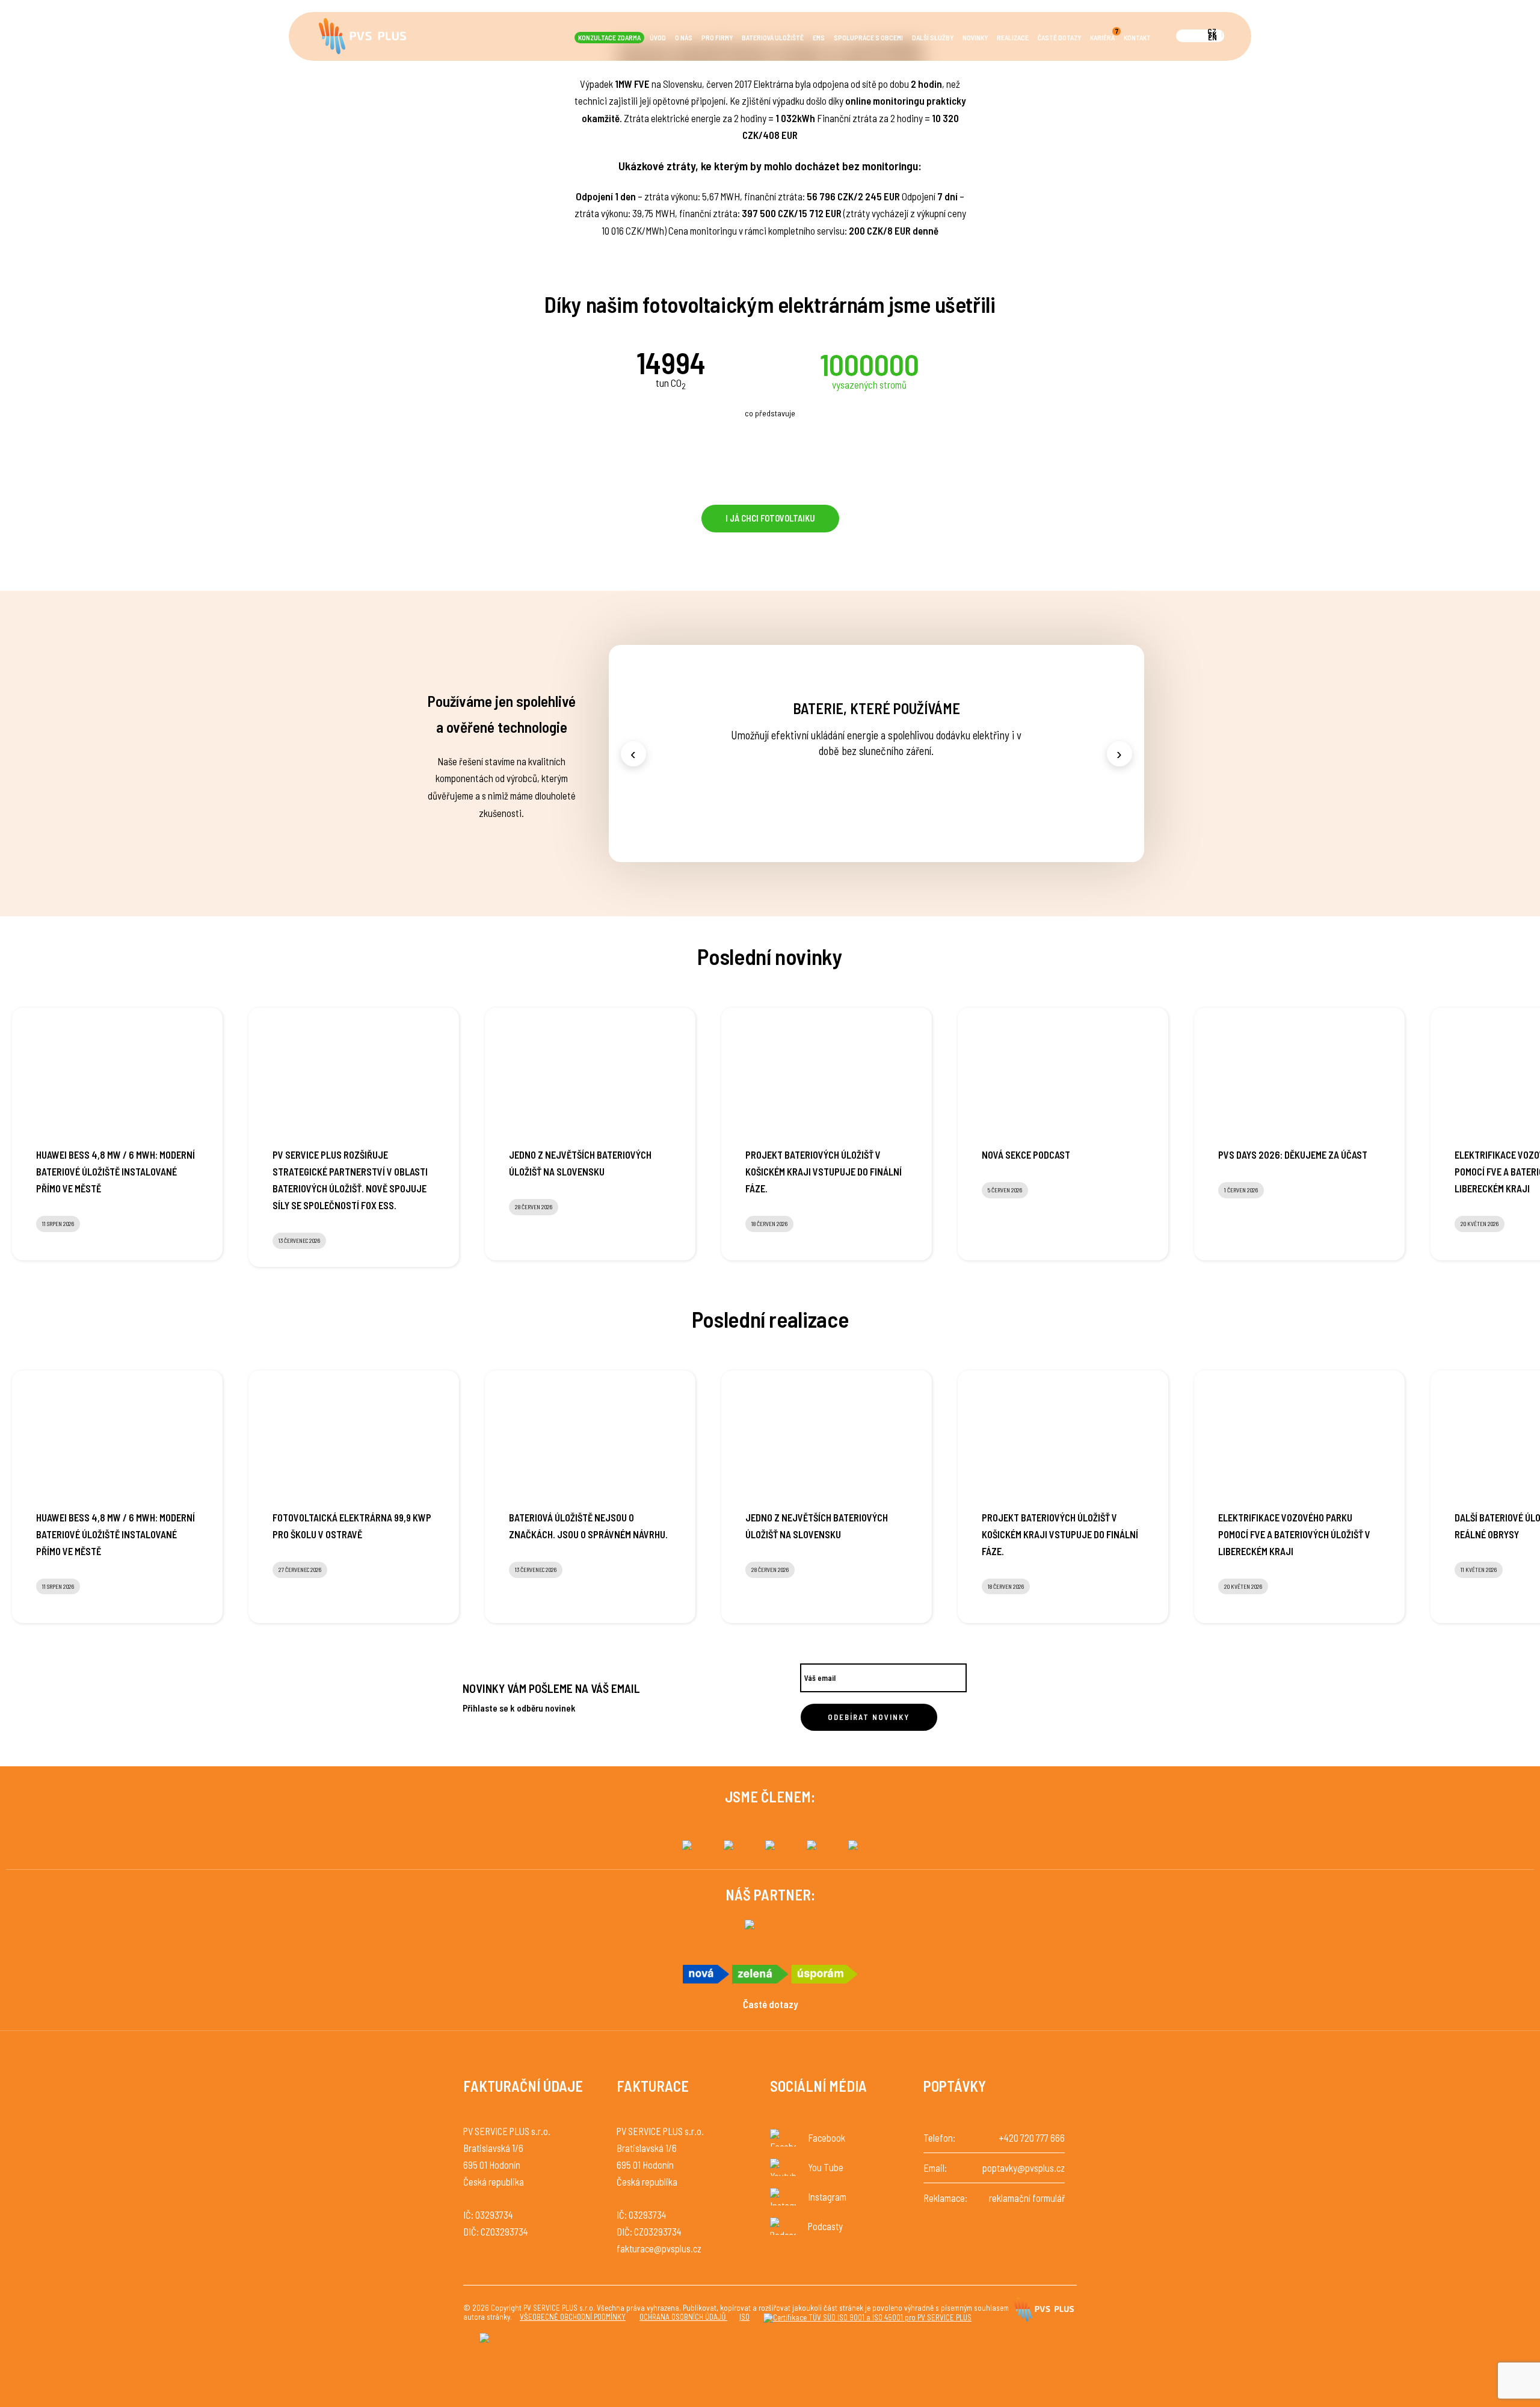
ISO (744, 2317)
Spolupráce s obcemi (868, 38)
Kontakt (1137, 38)
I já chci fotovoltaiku (770, 518)
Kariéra (1104, 37)
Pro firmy (717, 38)
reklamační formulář (1027, 2198)
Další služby (933, 38)
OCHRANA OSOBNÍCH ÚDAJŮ (683, 2317)
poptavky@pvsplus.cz (1024, 2168)
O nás (684, 38)
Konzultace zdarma (609, 38)
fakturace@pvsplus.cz (659, 2248)
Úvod (658, 38)
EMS (819, 38)
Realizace (1013, 38)
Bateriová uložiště (773, 38)
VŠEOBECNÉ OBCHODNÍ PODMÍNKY (573, 2317)
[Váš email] (883, 1673)
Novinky (975, 38)
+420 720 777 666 (1032, 2138)
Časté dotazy (1059, 38)
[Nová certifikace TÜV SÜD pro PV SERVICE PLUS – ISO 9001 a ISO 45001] (867, 2318)
